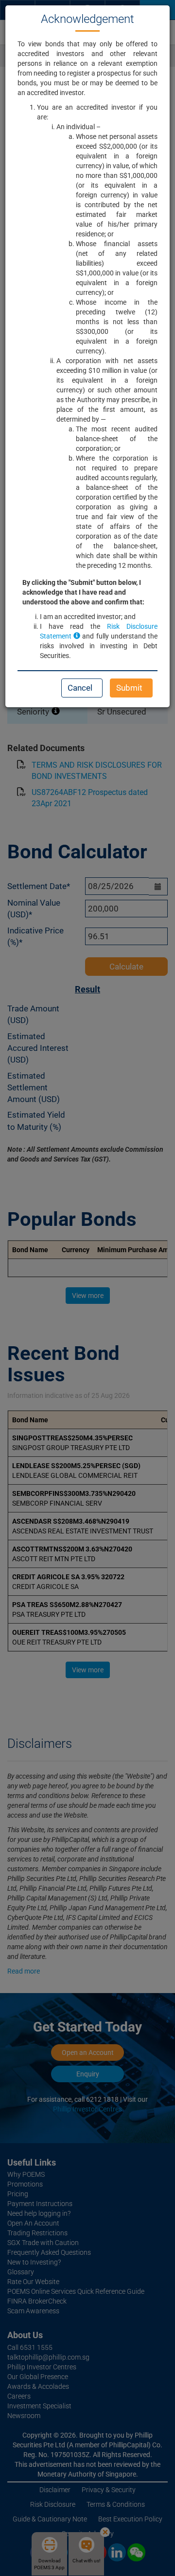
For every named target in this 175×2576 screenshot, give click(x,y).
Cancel (80, 688)
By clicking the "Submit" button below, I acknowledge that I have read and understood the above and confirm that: (83, 592)
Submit (129, 688)
